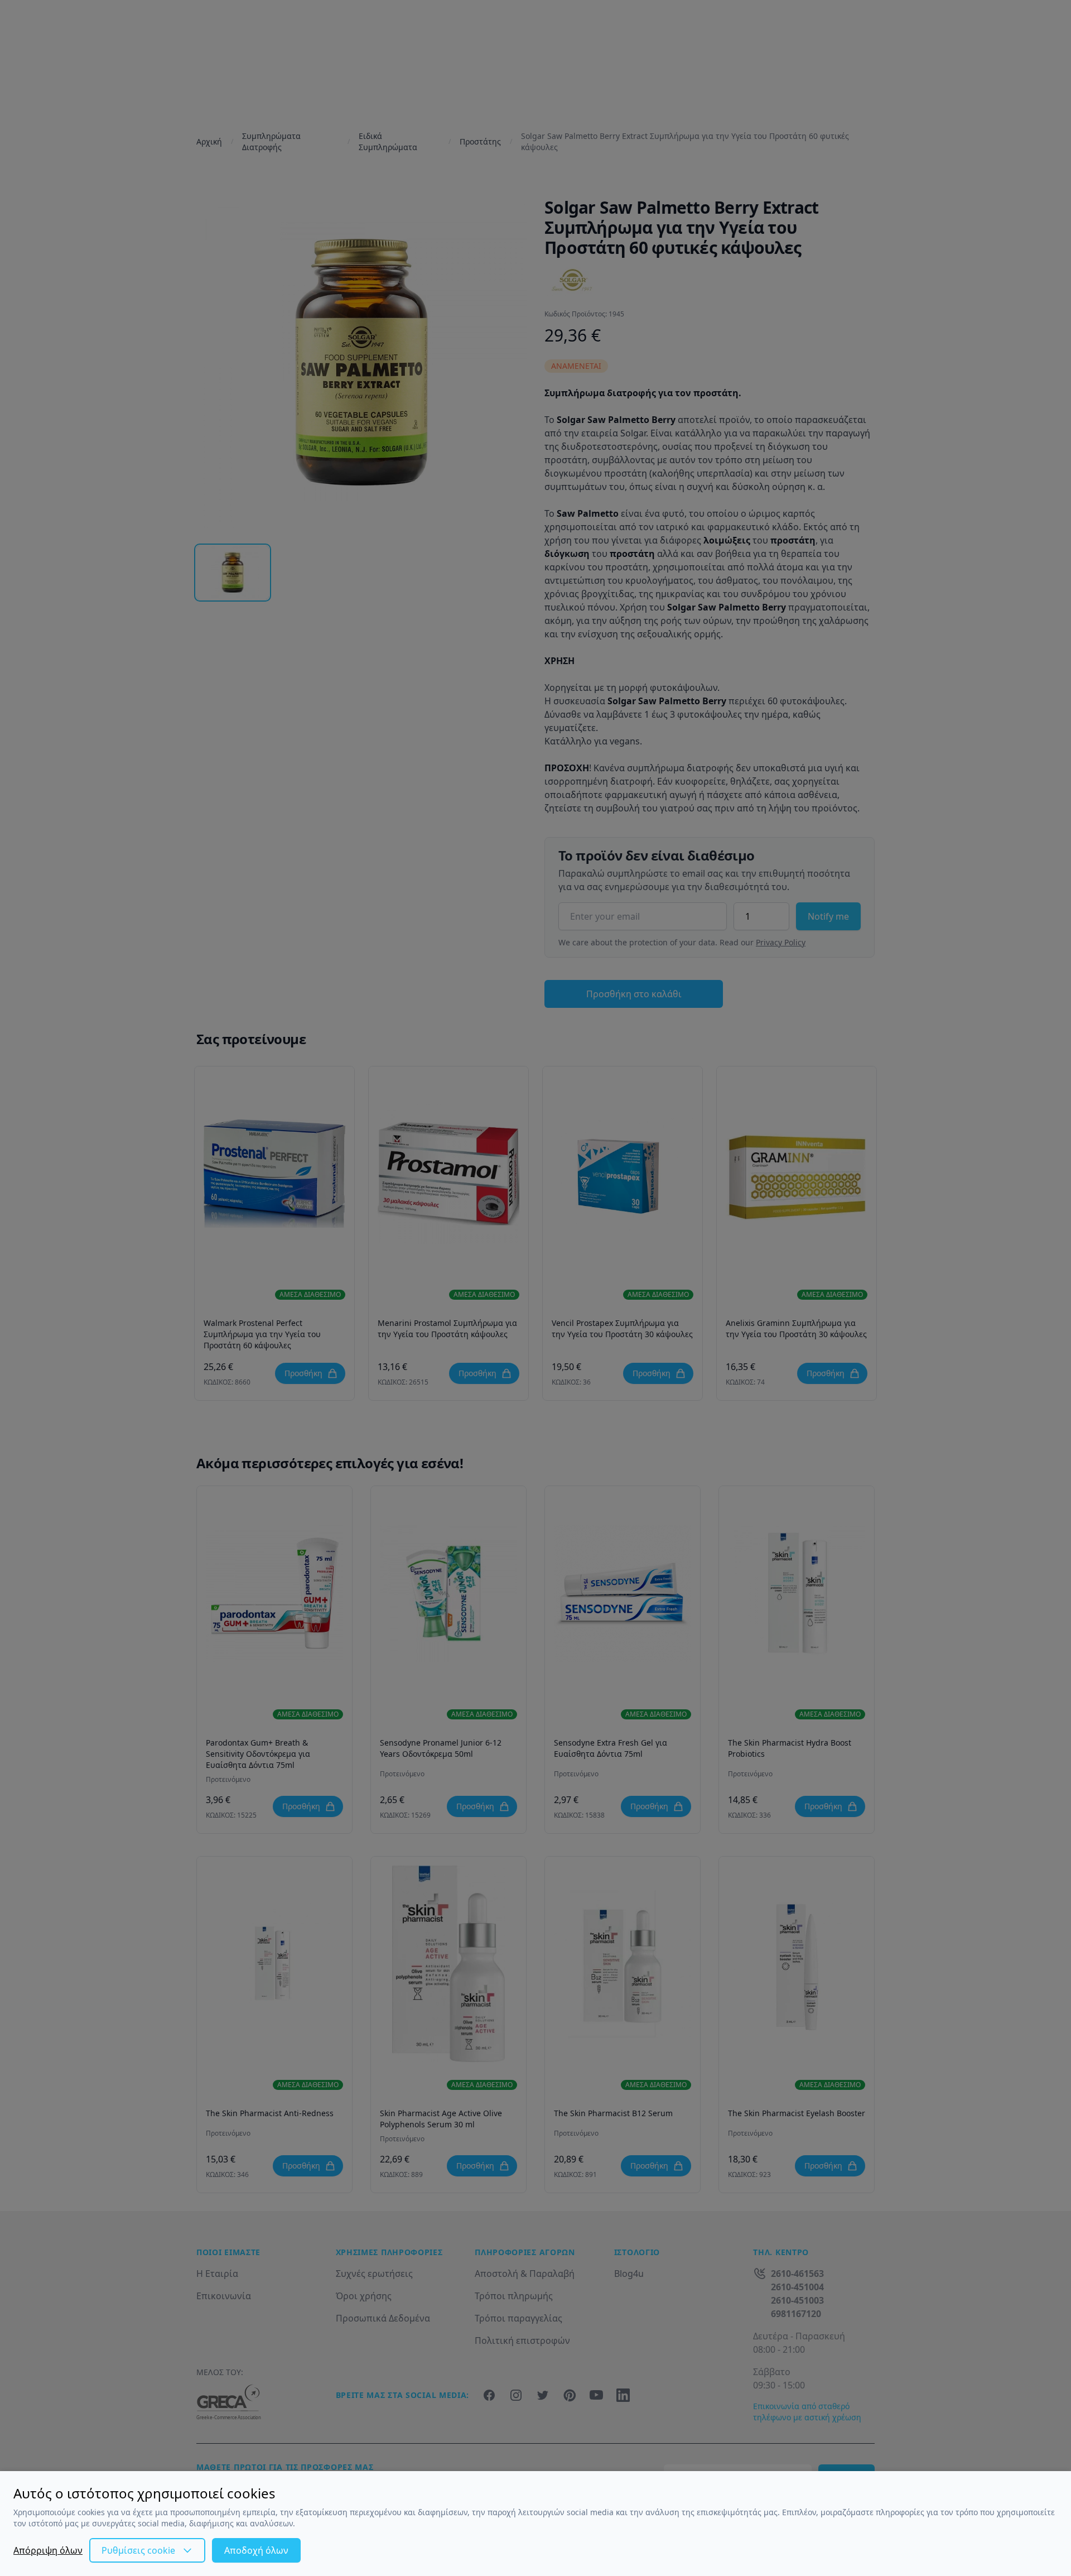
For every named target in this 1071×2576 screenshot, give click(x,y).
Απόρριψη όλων (48, 2550)
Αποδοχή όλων (256, 2550)
